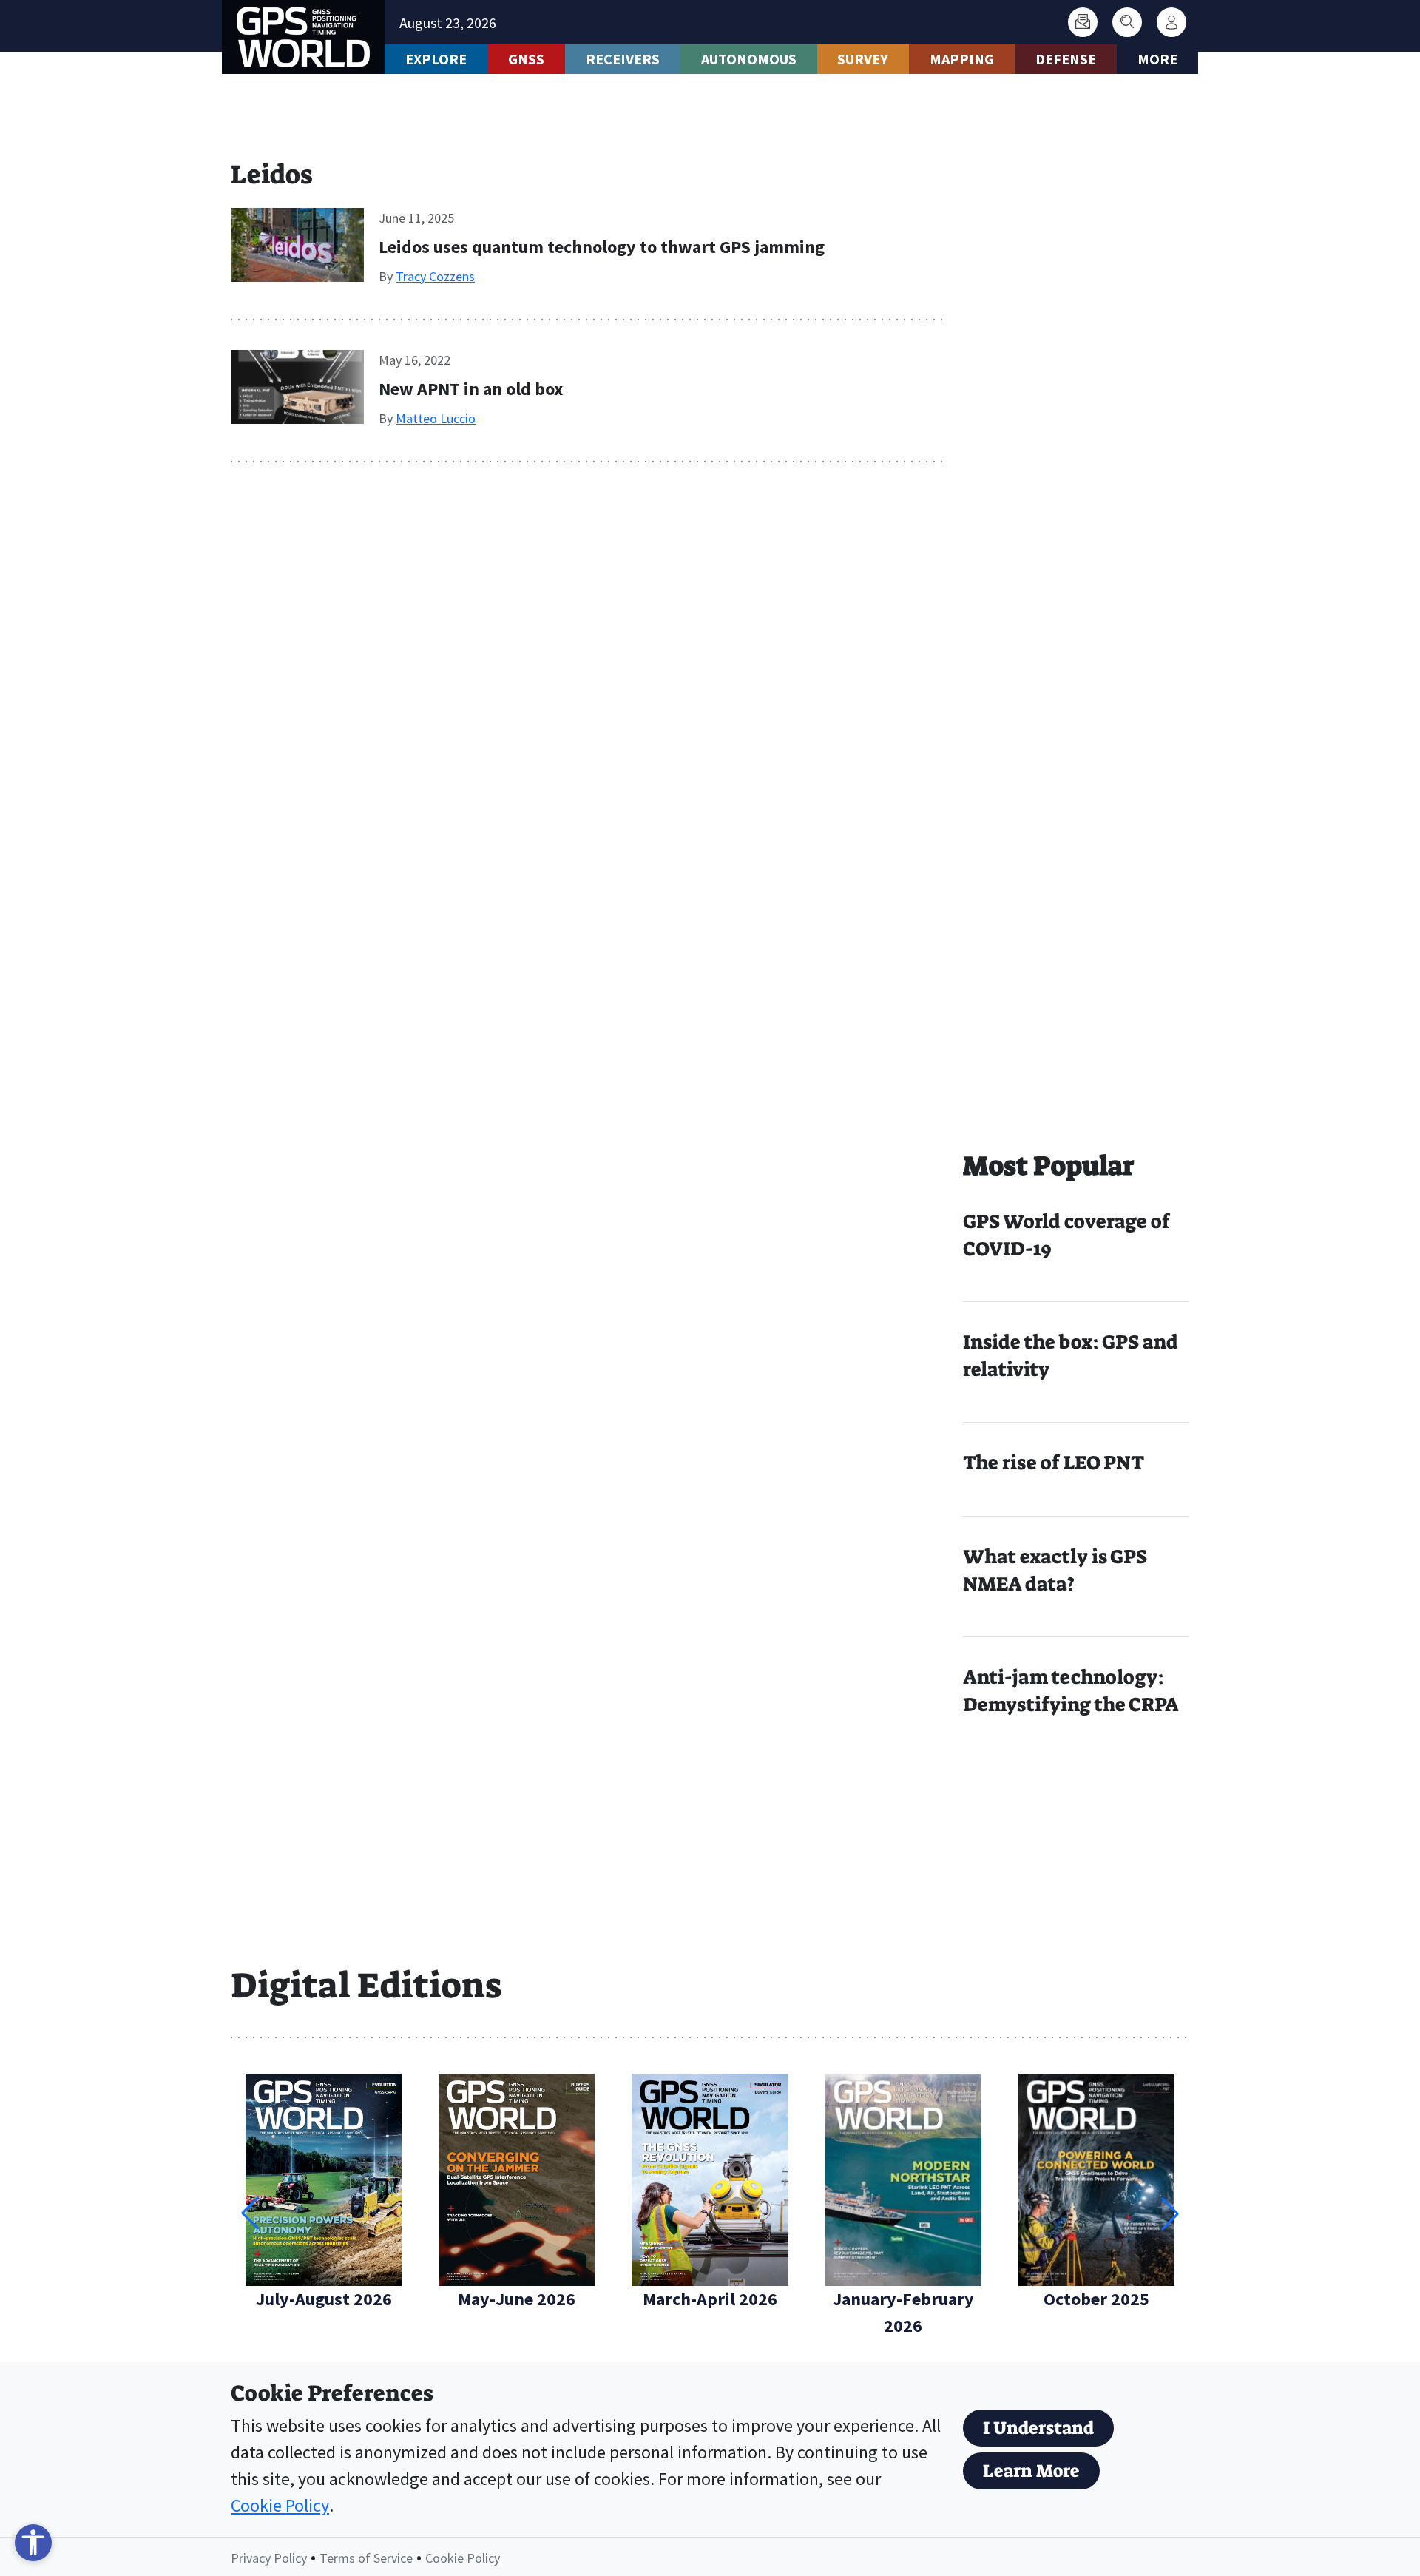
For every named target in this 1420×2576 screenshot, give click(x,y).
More (1157, 59)
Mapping (962, 59)
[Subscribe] (1083, 22)
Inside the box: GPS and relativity (1071, 1356)
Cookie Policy (280, 2505)
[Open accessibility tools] (33, 2543)
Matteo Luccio (436, 418)
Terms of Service (366, 2558)
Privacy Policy (269, 2558)
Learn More (1031, 2471)
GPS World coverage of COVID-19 (1066, 1235)
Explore (436, 59)
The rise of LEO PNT (1054, 1463)
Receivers (623, 59)
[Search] (1127, 22)
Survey (863, 59)
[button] (1170, 2213)
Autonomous (749, 59)
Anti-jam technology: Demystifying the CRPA (1071, 1691)
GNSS (526, 59)
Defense (1066, 59)
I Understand (1038, 2428)
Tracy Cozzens (435, 276)
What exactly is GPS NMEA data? (1055, 1570)
